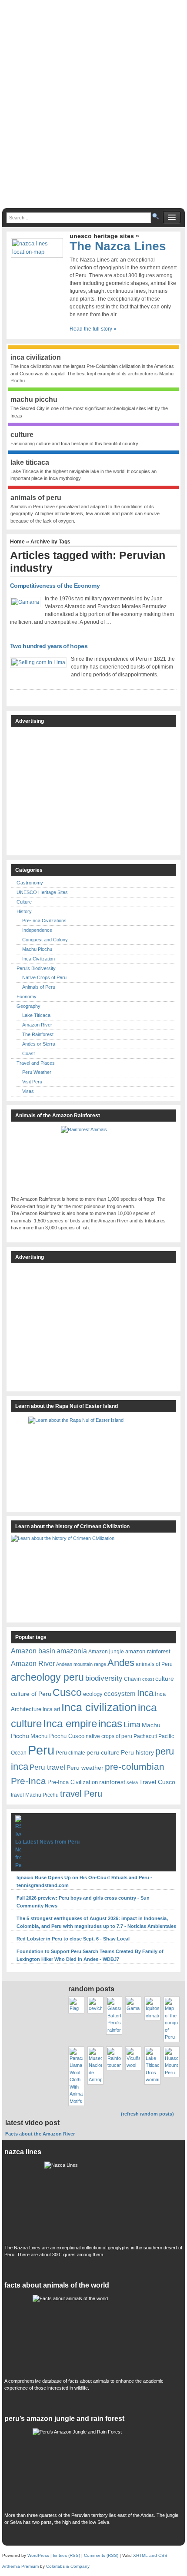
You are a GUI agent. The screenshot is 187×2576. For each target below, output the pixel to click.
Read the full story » (93, 329)
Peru (41, 1750)
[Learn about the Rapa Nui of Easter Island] (93, 1460)
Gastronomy (30, 883)
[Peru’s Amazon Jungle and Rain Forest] (94, 2468)
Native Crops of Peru (44, 977)
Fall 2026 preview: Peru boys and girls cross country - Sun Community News (83, 1902)
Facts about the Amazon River (40, 2134)
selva (132, 1782)
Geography (28, 1006)
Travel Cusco (157, 1782)
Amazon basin (33, 1651)
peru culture (103, 1752)
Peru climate (70, 1753)
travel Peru (81, 1794)
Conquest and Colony (45, 940)
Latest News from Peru (51, 1842)
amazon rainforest (148, 1651)
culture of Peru (31, 1694)
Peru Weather (37, 1072)
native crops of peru (109, 1736)
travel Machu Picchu (35, 1795)
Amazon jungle (106, 1651)
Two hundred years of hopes (49, 646)
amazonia (72, 1651)
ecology (93, 1694)
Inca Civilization (38, 959)
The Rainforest (38, 1034)
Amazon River (37, 1025)
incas (110, 1723)
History (24, 911)
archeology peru (47, 1677)
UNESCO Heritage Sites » (104, 236)
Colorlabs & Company (68, 2566)
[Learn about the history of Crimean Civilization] (76, 1576)
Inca (145, 1693)
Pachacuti (145, 1736)
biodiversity (104, 1678)
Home (17, 542)
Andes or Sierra (39, 1044)
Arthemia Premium (20, 2566)
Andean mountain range (81, 1664)
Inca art (51, 1709)
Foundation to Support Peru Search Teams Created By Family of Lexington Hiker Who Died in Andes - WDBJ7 (90, 1955)
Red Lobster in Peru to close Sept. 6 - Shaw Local (73, 1939)
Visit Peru (32, 1082)
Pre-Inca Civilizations (44, 920)
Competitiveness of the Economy (55, 586)
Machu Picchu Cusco (57, 1736)
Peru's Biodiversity (36, 968)
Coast (28, 1053)
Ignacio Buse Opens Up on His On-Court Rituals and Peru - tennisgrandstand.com (84, 1881)
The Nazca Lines (118, 246)
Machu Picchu (37, 949)
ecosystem (120, 1694)
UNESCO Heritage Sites (42, 892)
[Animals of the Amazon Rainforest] (93, 1159)
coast (148, 1679)
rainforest (112, 1782)
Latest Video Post (32, 2123)
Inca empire (70, 1723)
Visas (28, 1091)
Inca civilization (99, 1707)
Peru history (137, 1752)
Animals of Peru (39, 987)
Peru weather (85, 1768)
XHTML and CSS (150, 2555)
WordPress (38, 2555)
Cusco (67, 1692)
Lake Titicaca (36, 1015)
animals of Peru (154, 1664)
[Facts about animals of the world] (94, 2334)
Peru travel (47, 1767)
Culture (24, 902)
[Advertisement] (93, 108)
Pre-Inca (28, 1781)
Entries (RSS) (67, 2555)
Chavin (132, 1679)
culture (165, 1679)
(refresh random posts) (147, 2114)
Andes (121, 1663)
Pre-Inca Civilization (73, 1782)
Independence (37, 930)
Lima (132, 1724)
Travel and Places (36, 1063)
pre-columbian (135, 1766)
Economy (27, 997)
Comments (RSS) (101, 2555)
